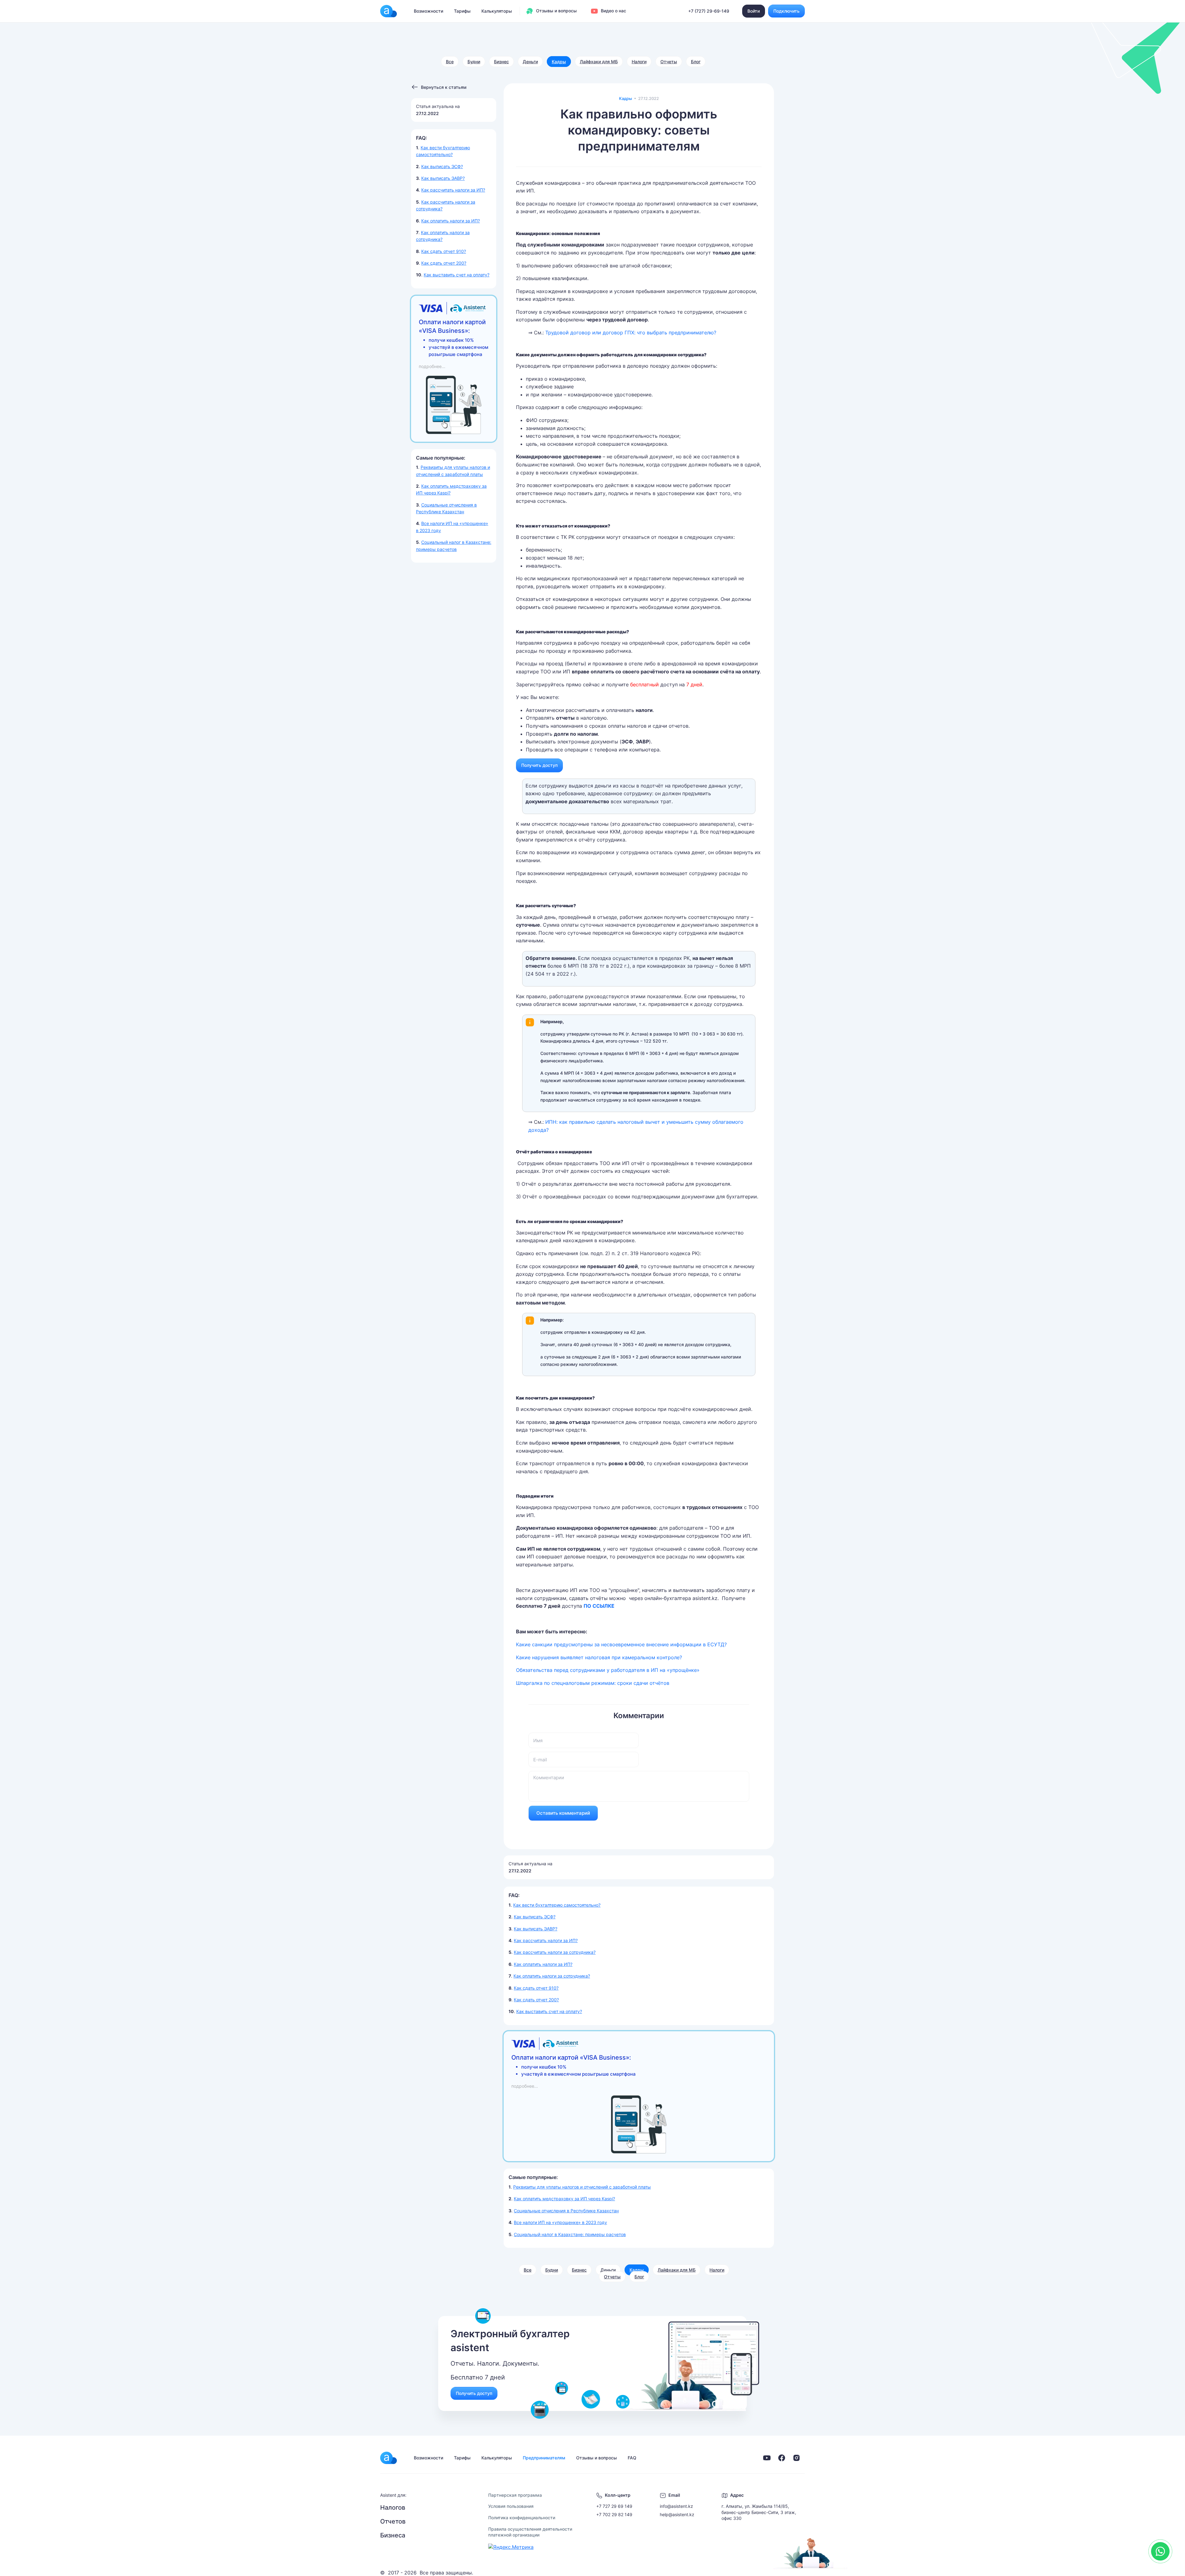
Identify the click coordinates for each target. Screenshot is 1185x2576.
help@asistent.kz (677, 2514)
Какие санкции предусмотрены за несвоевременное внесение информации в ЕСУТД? (621, 1644)
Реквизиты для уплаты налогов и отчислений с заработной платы (582, 2187)
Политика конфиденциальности (522, 2518)
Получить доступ (539, 765)
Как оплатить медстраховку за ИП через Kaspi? (564, 2199)
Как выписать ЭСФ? (442, 166)
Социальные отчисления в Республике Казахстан (566, 2211)
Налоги (639, 62)
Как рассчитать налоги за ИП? (453, 190)
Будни (474, 62)
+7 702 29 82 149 (614, 2514)
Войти (754, 11)
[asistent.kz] (389, 2458)
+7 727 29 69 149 (614, 2506)
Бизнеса (393, 2535)
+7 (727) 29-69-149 (709, 11)
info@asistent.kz (676, 2506)
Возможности (428, 11)
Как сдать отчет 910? (444, 251)
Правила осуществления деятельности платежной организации (530, 2532)
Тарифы (462, 11)
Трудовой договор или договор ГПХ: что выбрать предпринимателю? (631, 333)
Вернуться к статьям (444, 87)
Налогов (393, 2508)
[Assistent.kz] (389, 11)
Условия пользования (511, 2506)
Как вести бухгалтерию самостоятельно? (557, 1905)
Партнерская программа (515, 2495)
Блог (696, 62)
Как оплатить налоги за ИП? (451, 221)
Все (450, 62)
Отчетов (393, 2521)
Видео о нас (613, 11)
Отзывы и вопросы (556, 11)
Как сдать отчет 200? (444, 263)
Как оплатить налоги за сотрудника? (552, 1976)
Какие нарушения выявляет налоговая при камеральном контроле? (599, 1657)
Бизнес (501, 62)
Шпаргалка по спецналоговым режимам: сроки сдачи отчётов (593, 1683)
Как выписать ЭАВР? (443, 178)
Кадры (559, 62)
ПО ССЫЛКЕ (599, 1606)
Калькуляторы (497, 11)
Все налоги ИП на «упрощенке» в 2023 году (560, 2222)
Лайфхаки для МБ (599, 62)
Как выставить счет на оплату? (457, 275)
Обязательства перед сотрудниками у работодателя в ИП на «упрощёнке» (608, 1670)
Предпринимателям (544, 2458)
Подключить (786, 11)
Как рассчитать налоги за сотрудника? (555, 1952)
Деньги (530, 62)
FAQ (632, 2458)
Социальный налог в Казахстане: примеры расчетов (570, 2234)
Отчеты (669, 62)
